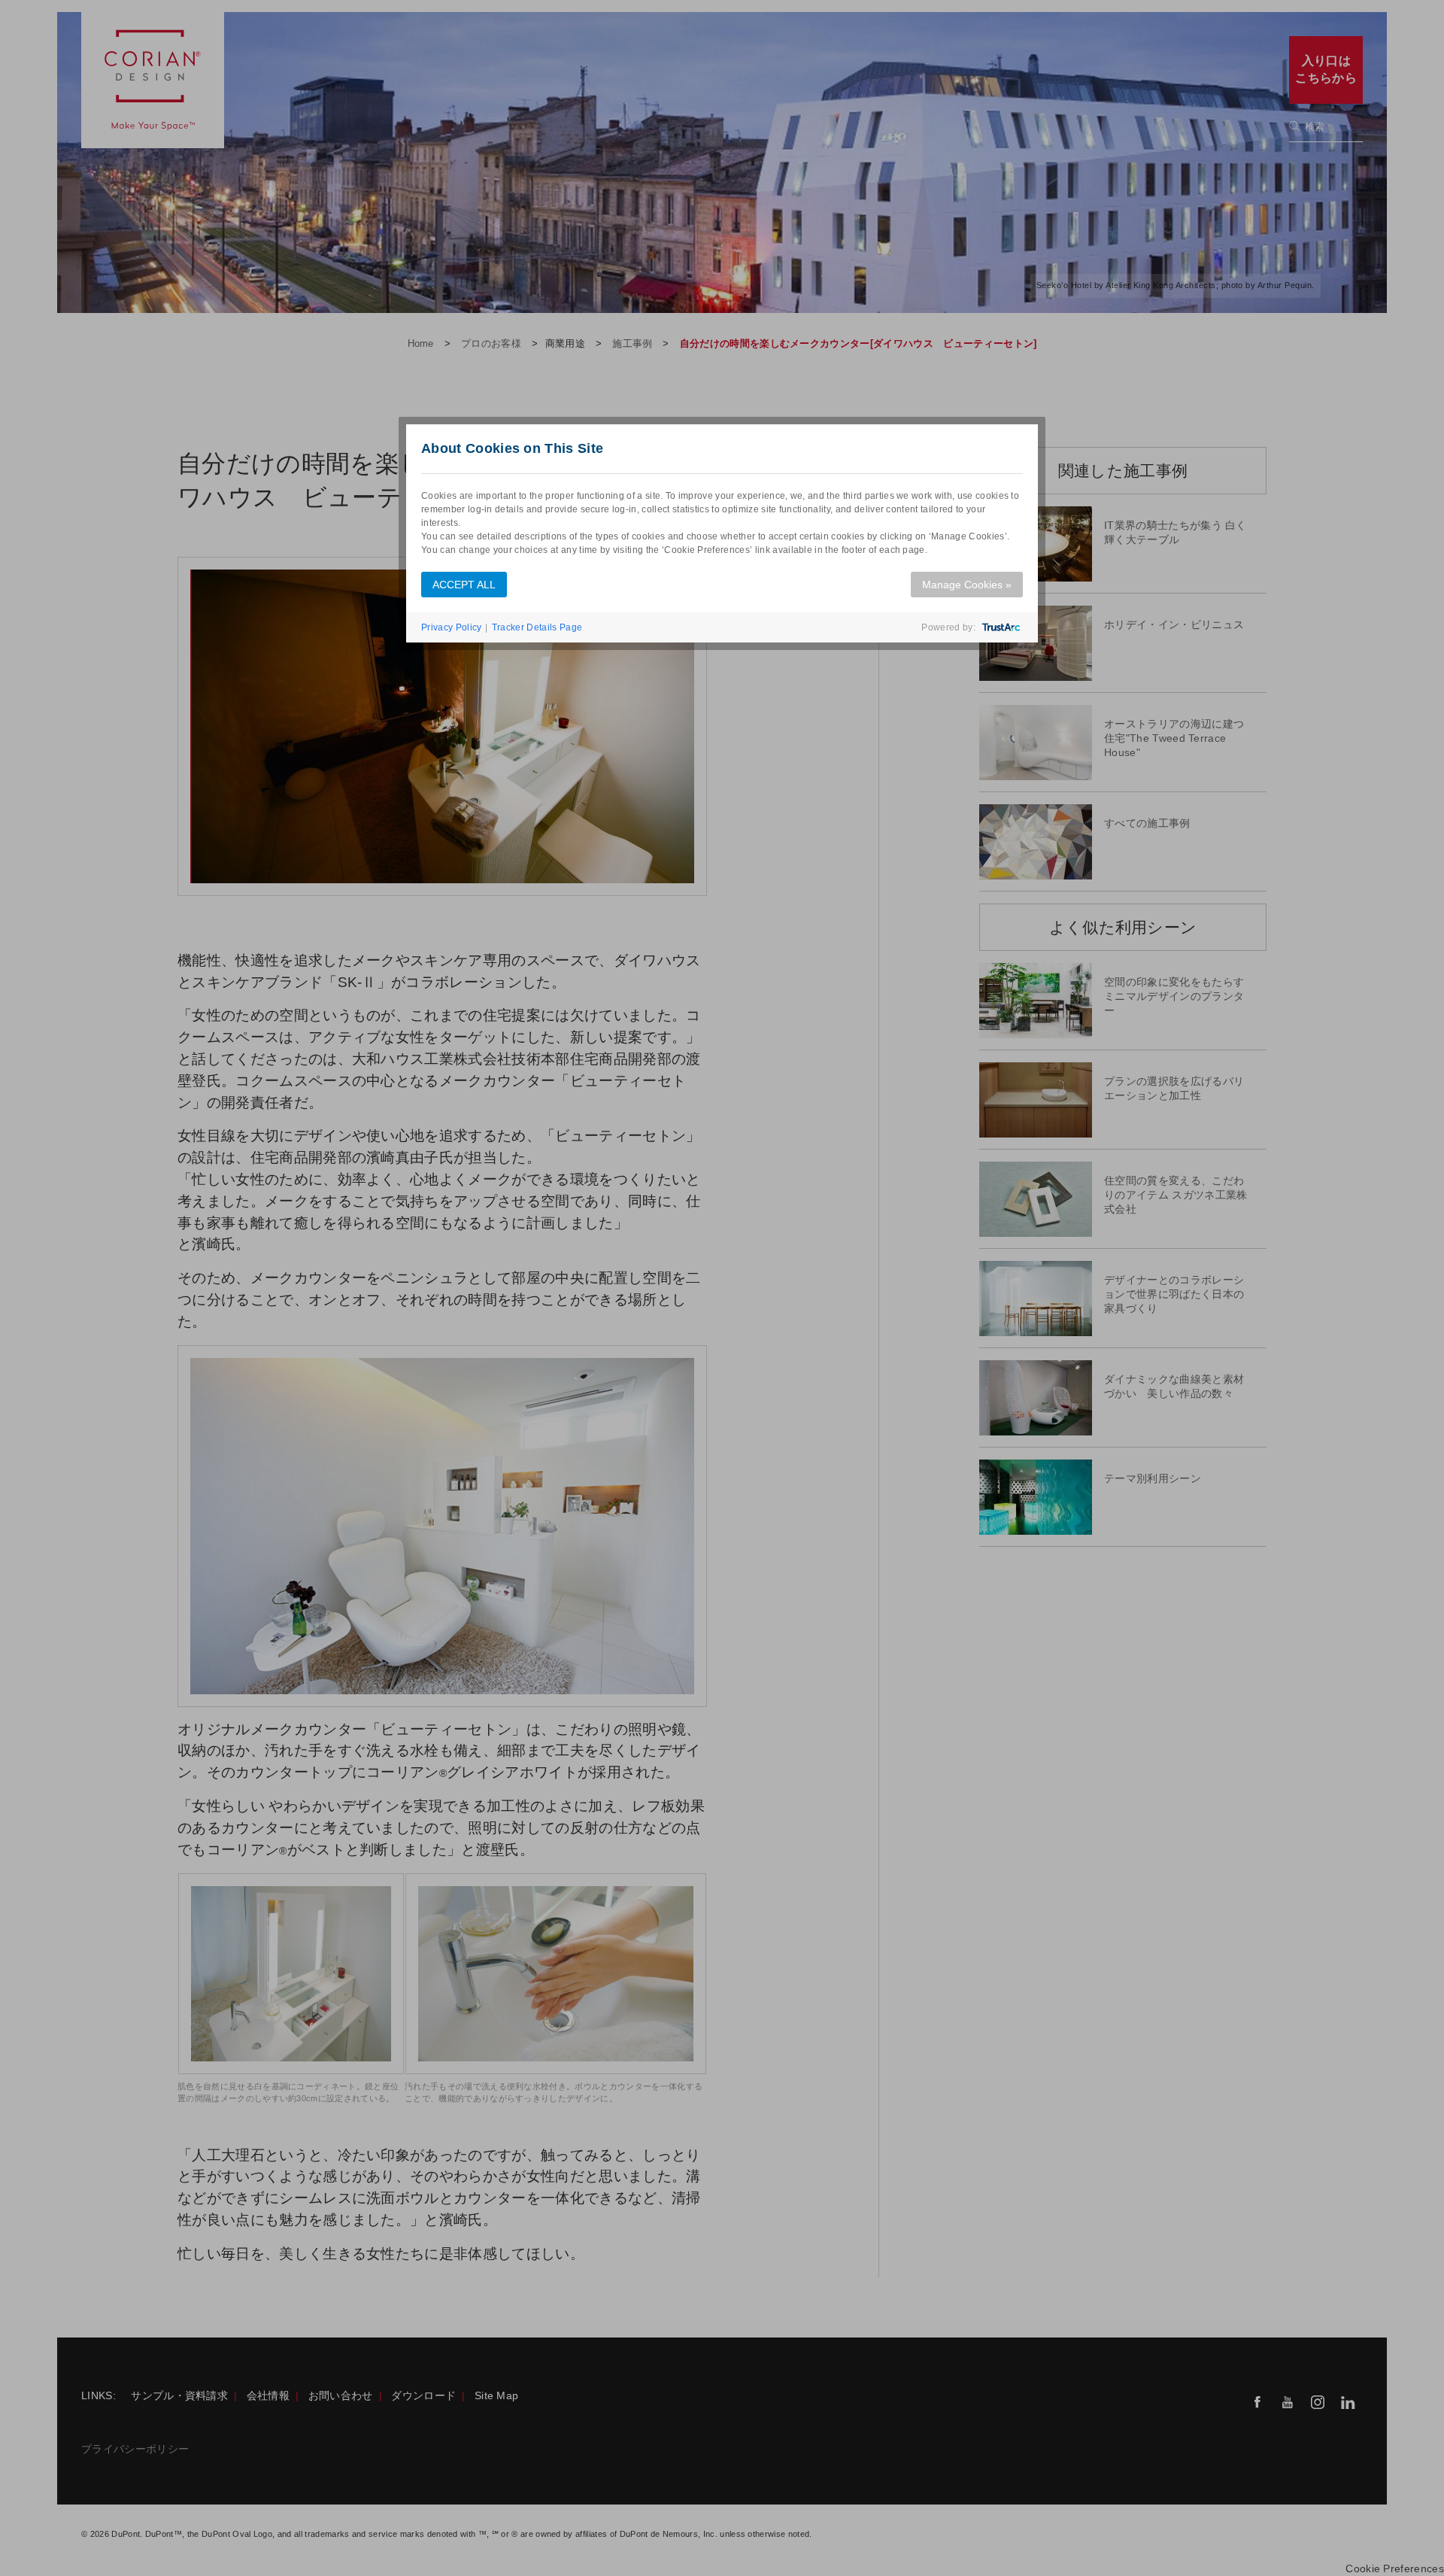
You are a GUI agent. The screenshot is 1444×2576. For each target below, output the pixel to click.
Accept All (464, 585)
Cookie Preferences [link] (1395, 2569)
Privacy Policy (451, 627)
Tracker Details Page (537, 627)
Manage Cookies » (967, 585)
